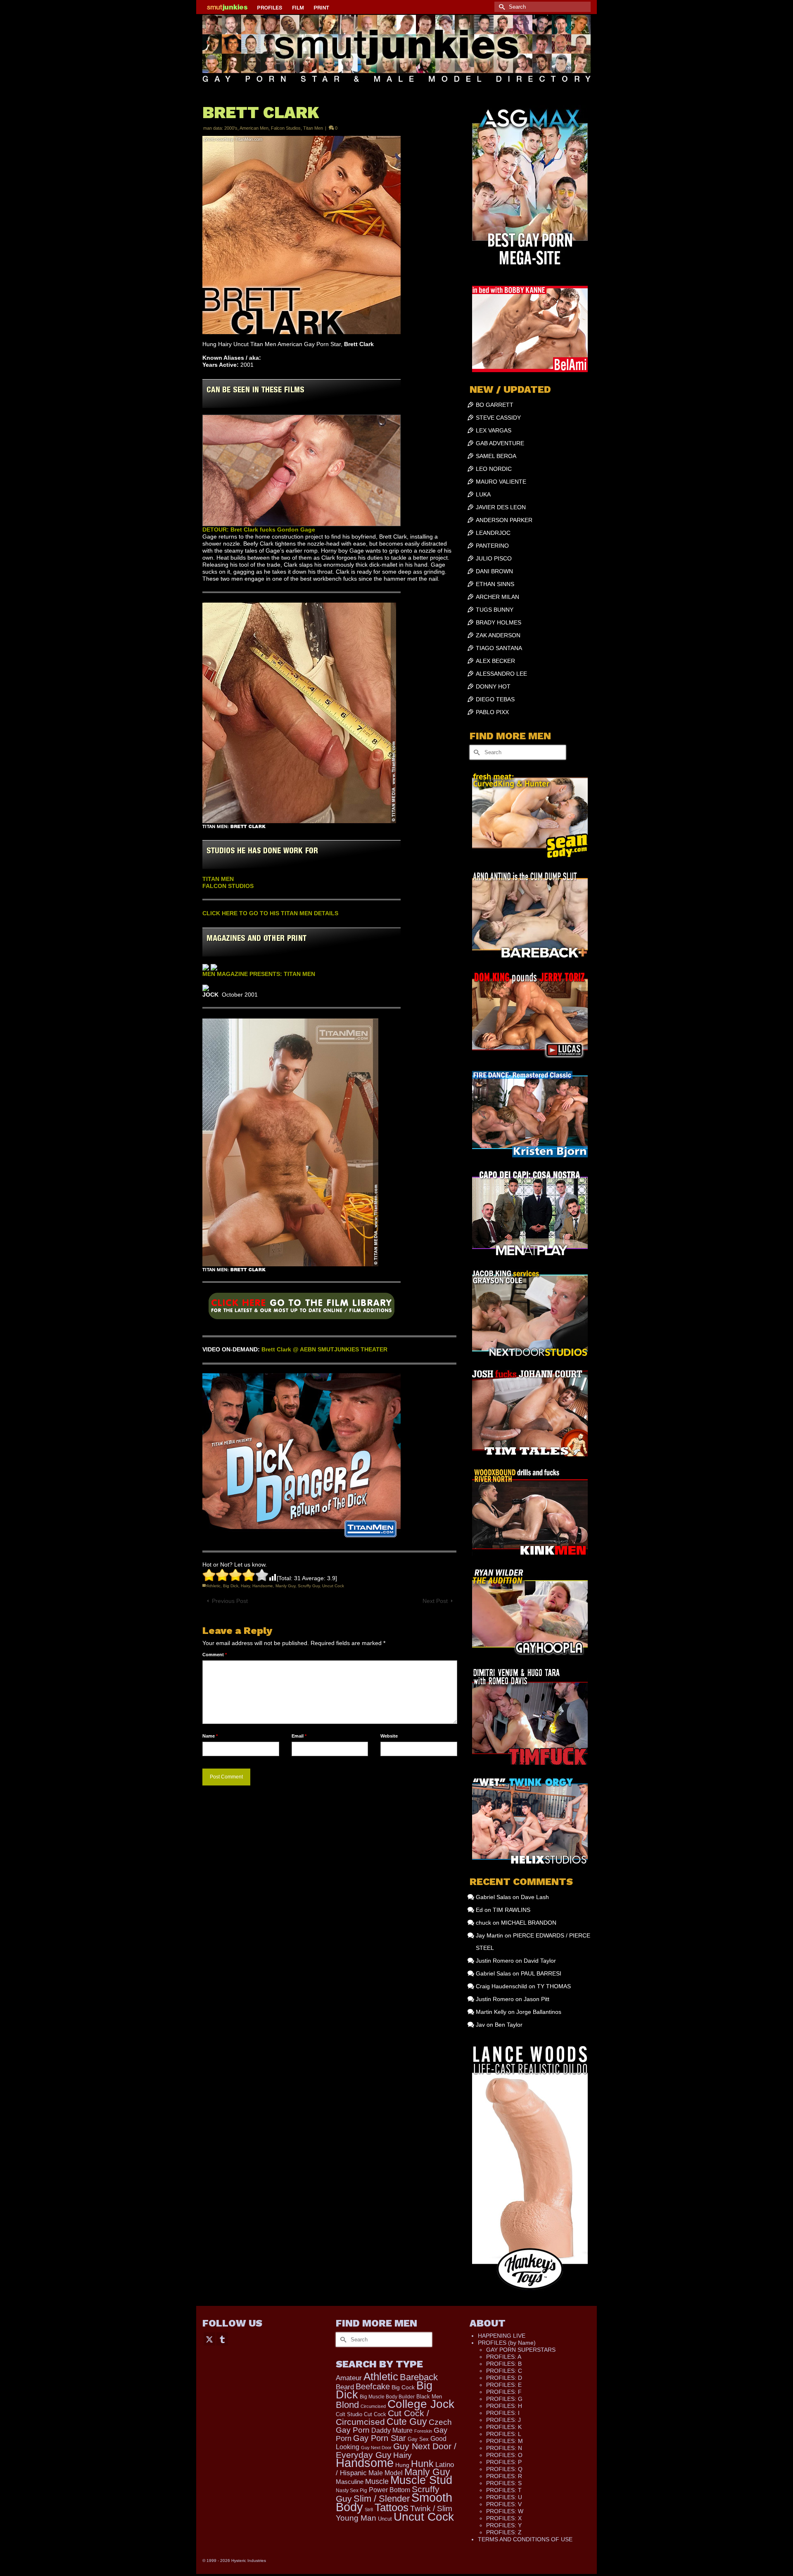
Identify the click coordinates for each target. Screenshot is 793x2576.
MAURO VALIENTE (501, 482)
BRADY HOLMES (499, 622)
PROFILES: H (504, 2406)
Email (299, 1736)
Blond (347, 2405)
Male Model (386, 2473)
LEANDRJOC (493, 533)
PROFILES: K (504, 2427)
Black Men (429, 2397)
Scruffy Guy (309, 1586)
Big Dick (231, 1586)
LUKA (483, 494)
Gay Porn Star (380, 2438)
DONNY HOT (493, 686)
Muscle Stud (421, 2480)
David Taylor (540, 1961)
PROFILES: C (504, 2371)
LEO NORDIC (494, 469)
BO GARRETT (495, 405)
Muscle (377, 2481)
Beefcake (373, 2386)
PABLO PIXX (492, 712)
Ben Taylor (509, 2025)
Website (389, 1736)
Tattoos (392, 2507)
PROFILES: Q (504, 2469)
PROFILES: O (504, 2455)
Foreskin (423, 2431)
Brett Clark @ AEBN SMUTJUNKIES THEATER (324, 1349)
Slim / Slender (382, 2499)
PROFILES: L (504, 2434)
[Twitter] (209, 2339)
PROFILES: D (504, 2378)
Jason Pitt (537, 1999)
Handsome (263, 1586)
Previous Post (230, 1601)
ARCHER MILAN (497, 597)
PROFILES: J (503, 2420)
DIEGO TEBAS (495, 699)
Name (210, 1736)
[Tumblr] (222, 2339)
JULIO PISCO (494, 558)
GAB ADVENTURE (500, 443)
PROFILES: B (504, 2364)
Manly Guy (285, 1586)
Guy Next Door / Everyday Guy (396, 2450)
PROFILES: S (504, 2483)
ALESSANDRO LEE (501, 674)
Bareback (419, 2377)
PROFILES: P (504, 2462)
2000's (231, 128)
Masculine (350, 2482)
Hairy (245, 1586)
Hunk (422, 2464)
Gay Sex (418, 2439)
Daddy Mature (392, 2430)
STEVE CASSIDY (498, 418)
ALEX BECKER (495, 661)
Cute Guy (407, 2422)
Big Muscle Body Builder (387, 2397)
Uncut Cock (333, 1586)
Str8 (369, 2510)
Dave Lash (535, 1897)
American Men (254, 128)
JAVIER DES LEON (501, 507)
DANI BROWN (494, 571)
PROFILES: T (504, 2490)
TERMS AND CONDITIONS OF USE (525, 2539)
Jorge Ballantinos (539, 2012)
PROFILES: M (505, 2441)
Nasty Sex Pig (351, 2490)
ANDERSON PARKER (504, 520)
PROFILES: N (504, 2448)
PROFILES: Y (504, 2525)
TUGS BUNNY (495, 610)
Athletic (214, 1586)
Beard (345, 2387)
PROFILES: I (503, 2413)
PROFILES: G (504, 2399)
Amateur (349, 2378)
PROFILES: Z (504, 2532)
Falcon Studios (286, 128)
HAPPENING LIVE (502, 2336)
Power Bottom (389, 2490)
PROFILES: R (504, 2476)
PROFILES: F (504, 2392)
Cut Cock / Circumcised (382, 2418)
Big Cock (403, 2387)
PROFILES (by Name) (507, 2343)
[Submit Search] (501, 7)
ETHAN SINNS (495, 584)
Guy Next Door (376, 2448)
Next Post (435, 1601)
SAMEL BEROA (496, 456)
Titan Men (313, 128)
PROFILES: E (504, 2385)
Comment (215, 1655)
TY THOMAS (554, 1986)
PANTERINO (492, 546)
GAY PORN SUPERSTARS (521, 2350)
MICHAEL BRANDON (529, 1923)
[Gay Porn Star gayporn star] (302, 1309)
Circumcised (373, 2406)
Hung (402, 2465)
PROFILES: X (504, 2518)
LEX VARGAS (494, 430)
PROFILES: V (504, 2504)
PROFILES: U (504, 2497)
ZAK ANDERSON (498, 635)
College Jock (421, 2404)
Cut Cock (375, 2415)
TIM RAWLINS (512, 1910)
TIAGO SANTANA (499, 648)
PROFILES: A (504, 2357)
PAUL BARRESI (541, 1973)
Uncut (385, 2519)
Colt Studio (349, 2414)
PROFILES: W (505, 2511)
